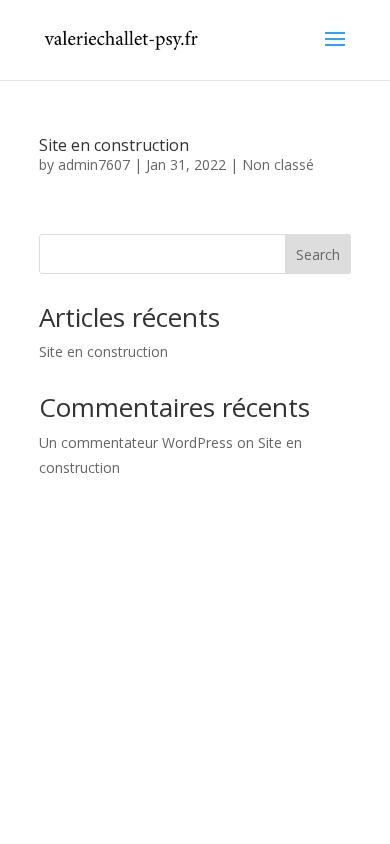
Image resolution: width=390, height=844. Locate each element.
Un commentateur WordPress (136, 442)
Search (318, 254)
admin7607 (94, 164)
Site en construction (114, 145)
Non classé (278, 164)
